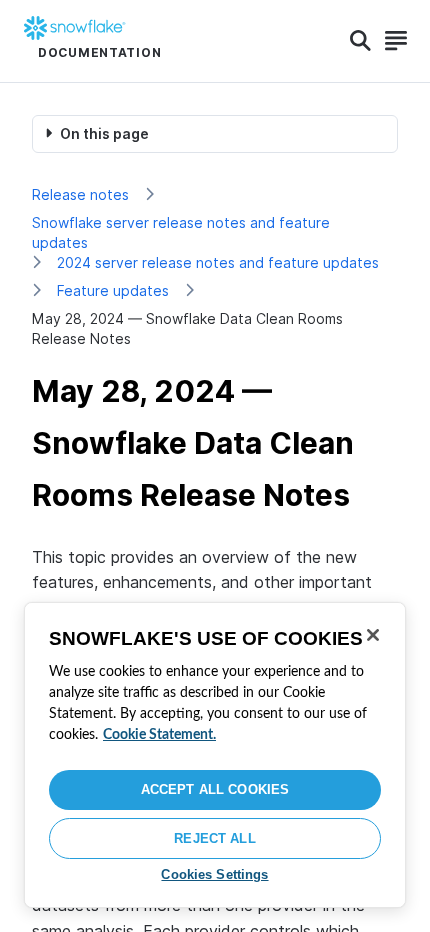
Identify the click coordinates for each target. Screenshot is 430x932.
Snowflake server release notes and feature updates (181, 232)
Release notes (80, 194)
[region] (215, 755)
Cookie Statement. (159, 735)
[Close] (373, 635)
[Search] (360, 41)
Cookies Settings (214, 874)
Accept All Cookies (215, 789)
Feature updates (113, 290)
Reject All (214, 838)
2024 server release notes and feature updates (218, 262)
